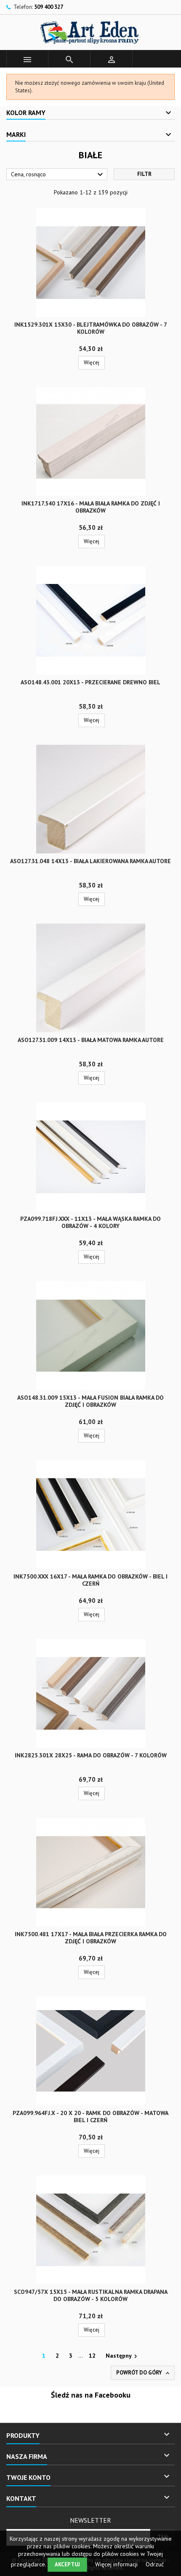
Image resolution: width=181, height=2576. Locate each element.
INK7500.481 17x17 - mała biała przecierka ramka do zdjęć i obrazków (91, 1938)
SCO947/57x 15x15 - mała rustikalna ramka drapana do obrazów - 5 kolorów (91, 2295)
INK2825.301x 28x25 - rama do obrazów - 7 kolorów (91, 1755)
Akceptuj (67, 2564)
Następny (122, 2356)
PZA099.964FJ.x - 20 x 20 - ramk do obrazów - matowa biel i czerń (90, 2117)
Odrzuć (155, 2564)
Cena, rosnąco (58, 175)
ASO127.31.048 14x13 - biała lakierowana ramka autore (90, 861)
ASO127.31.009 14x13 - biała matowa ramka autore (91, 1040)
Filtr (144, 174)
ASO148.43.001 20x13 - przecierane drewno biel (90, 682)
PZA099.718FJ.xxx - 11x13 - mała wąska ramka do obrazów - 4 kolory (90, 1222)
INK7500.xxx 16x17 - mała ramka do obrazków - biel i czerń (90, 1580)
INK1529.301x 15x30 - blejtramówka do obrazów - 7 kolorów (91, 328)
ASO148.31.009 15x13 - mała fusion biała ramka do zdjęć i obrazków (90, 1401)
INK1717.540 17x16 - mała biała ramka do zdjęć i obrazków (91, 507)
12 (92, 2356)
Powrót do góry (144, 2373)
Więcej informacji (117, 2564)
